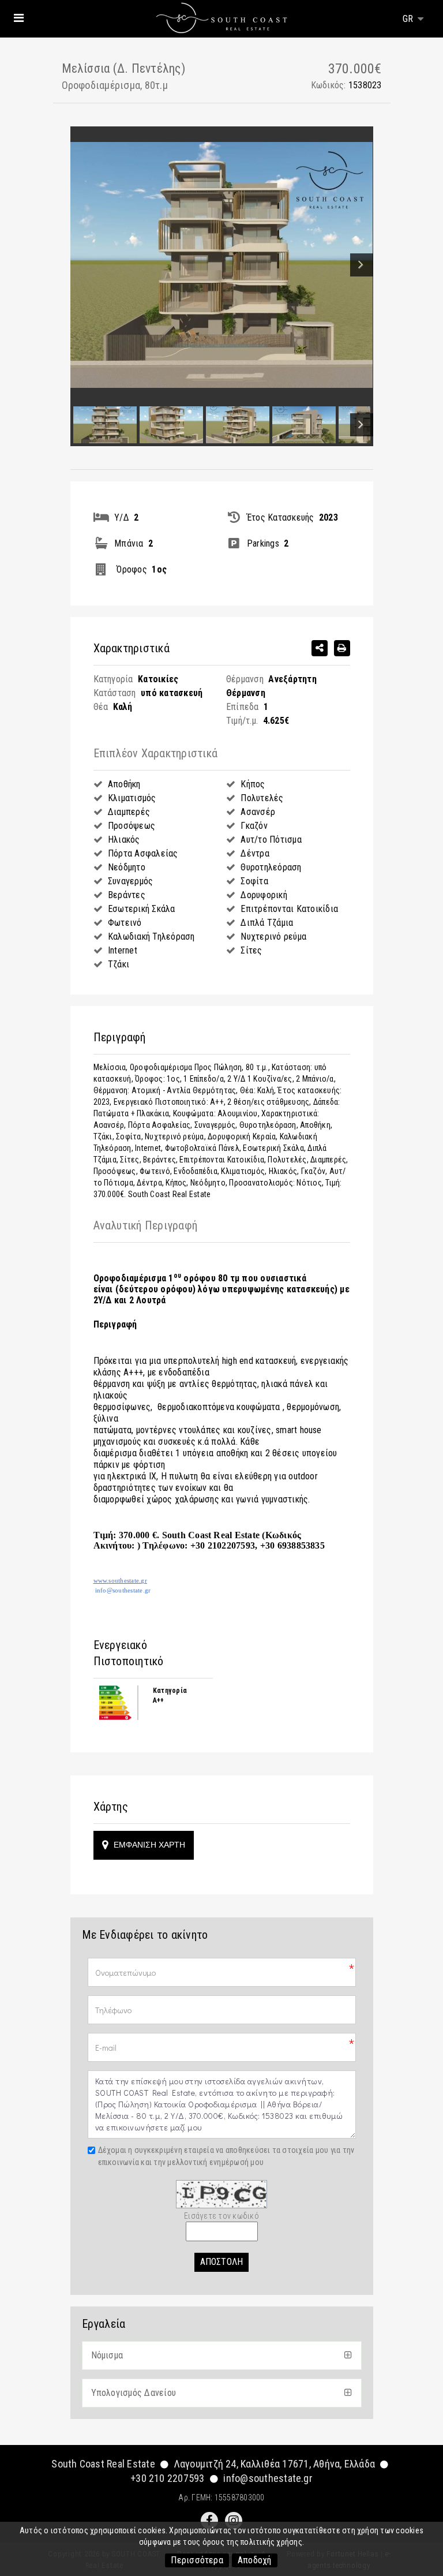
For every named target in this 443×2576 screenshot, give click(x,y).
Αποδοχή (255, 2560)
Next (362, 265)
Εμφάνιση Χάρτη (148, 1845)
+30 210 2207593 (168, 2478)
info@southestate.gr (268, 2478)
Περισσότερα (197, 2560)
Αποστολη (222, 2262)
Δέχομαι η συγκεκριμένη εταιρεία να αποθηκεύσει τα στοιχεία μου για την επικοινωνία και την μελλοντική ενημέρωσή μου (226, 2156)
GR (409, 19)
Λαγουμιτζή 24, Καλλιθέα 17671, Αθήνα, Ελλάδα (275, 2464)
